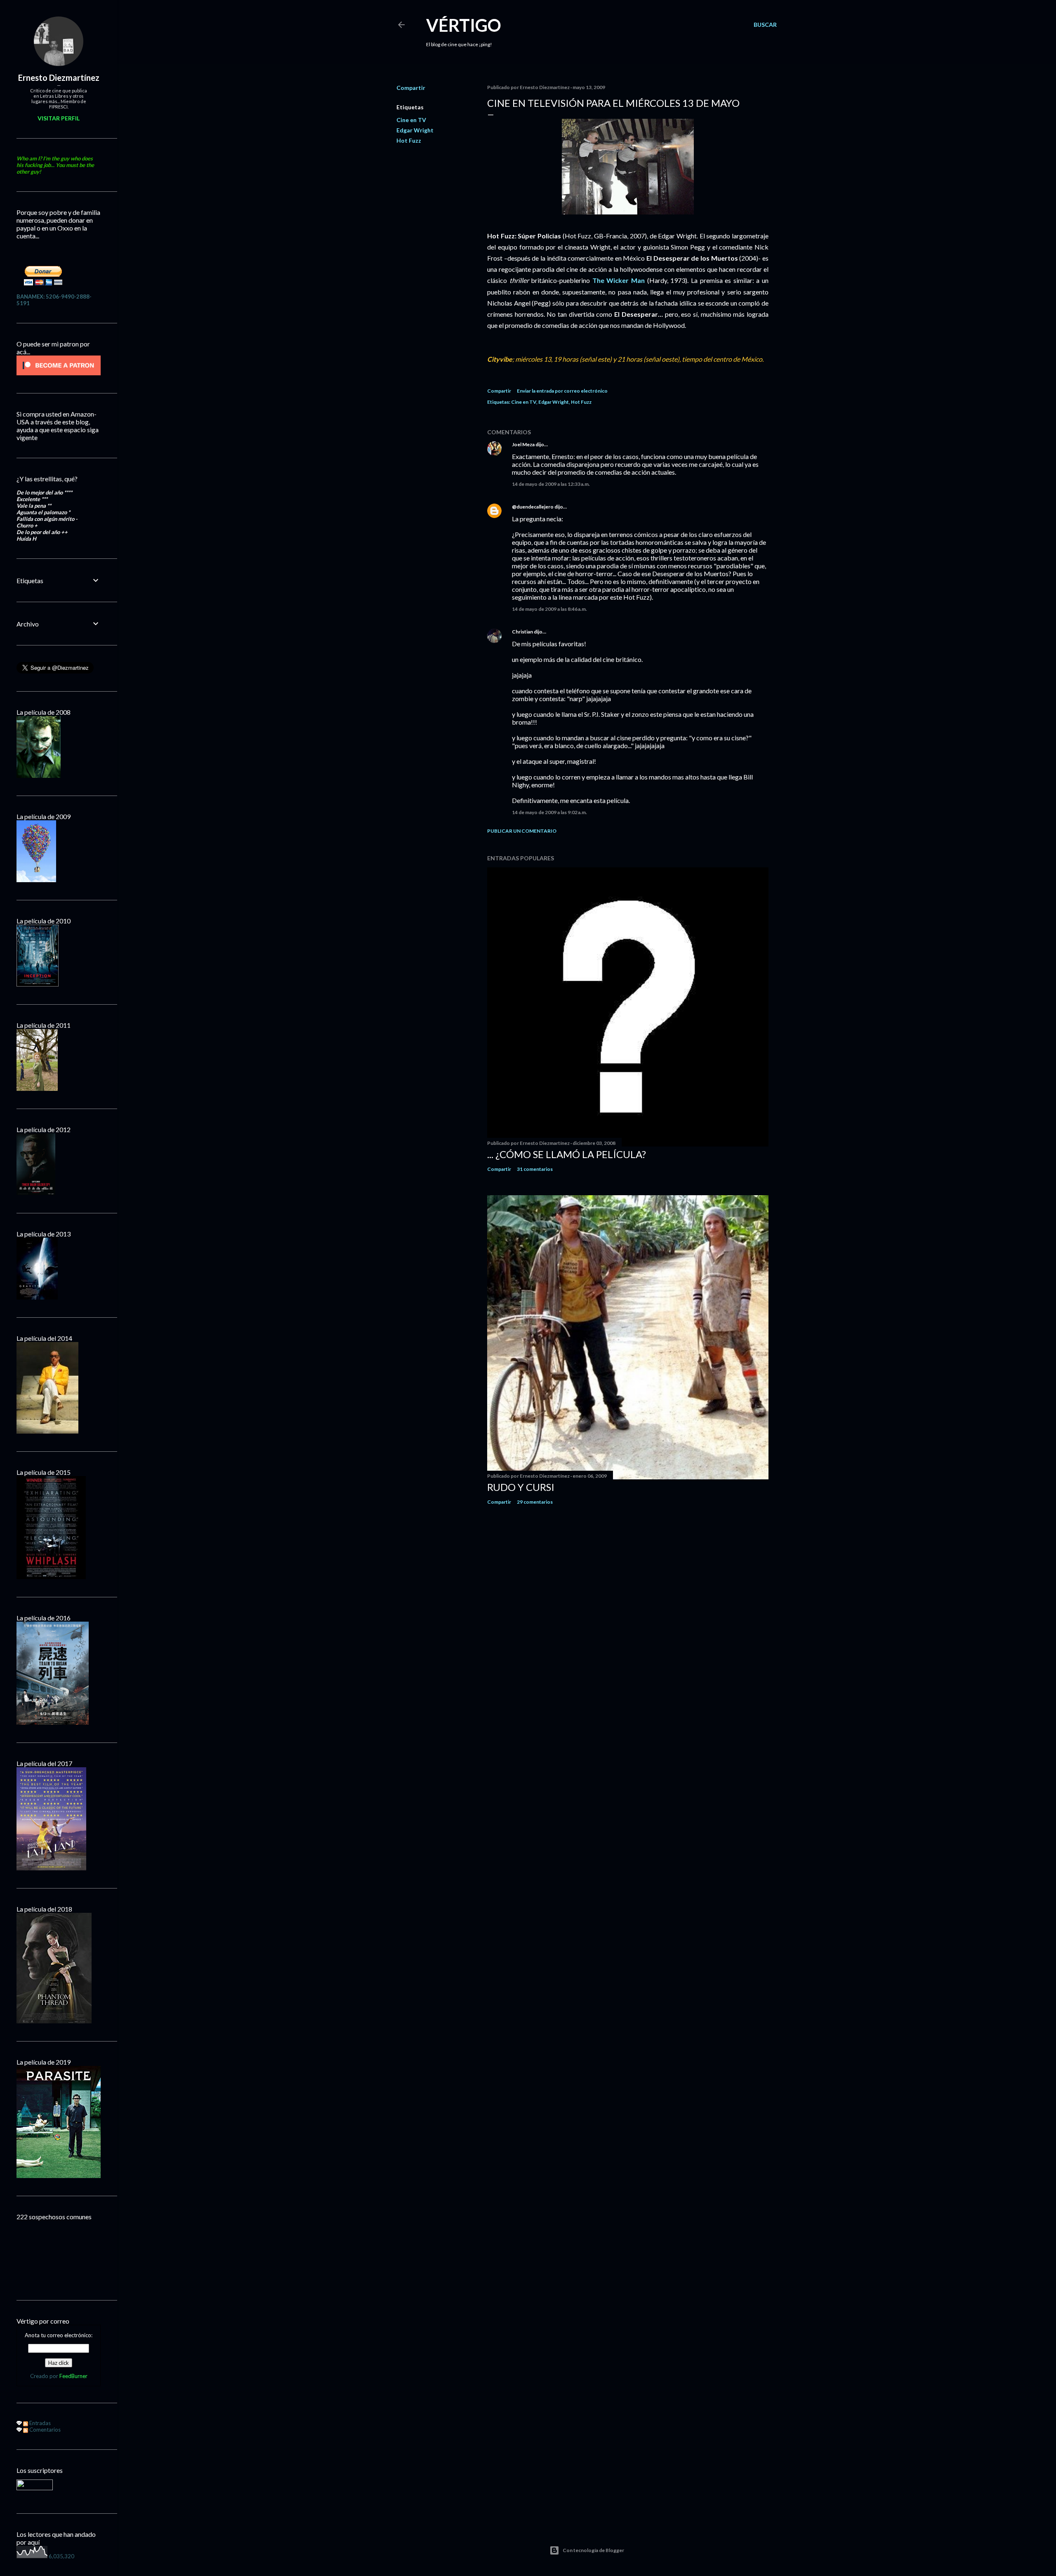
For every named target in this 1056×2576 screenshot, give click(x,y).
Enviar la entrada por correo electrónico (562, 391)
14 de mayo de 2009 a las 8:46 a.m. (549, 609)
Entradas (39, 2423)
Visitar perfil (59, 118)
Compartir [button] (411, 88)
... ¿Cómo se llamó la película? (567, 1154)
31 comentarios (535, 1169)
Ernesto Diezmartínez (59, 78)
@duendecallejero (533, 507)
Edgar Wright (415, 130)
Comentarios (44, 2430)
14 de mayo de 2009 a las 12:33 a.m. (551, 484)
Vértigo (464, 25)
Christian (522, 632)
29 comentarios (535, 1502)
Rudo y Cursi (521, 1487)
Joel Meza (523, 444)
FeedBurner (73, 2376)
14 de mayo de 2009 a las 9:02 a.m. (549, 812)
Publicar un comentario (522, 831)
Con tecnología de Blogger (593, 2550)
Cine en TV (411, 120)
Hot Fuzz (409, 140)
